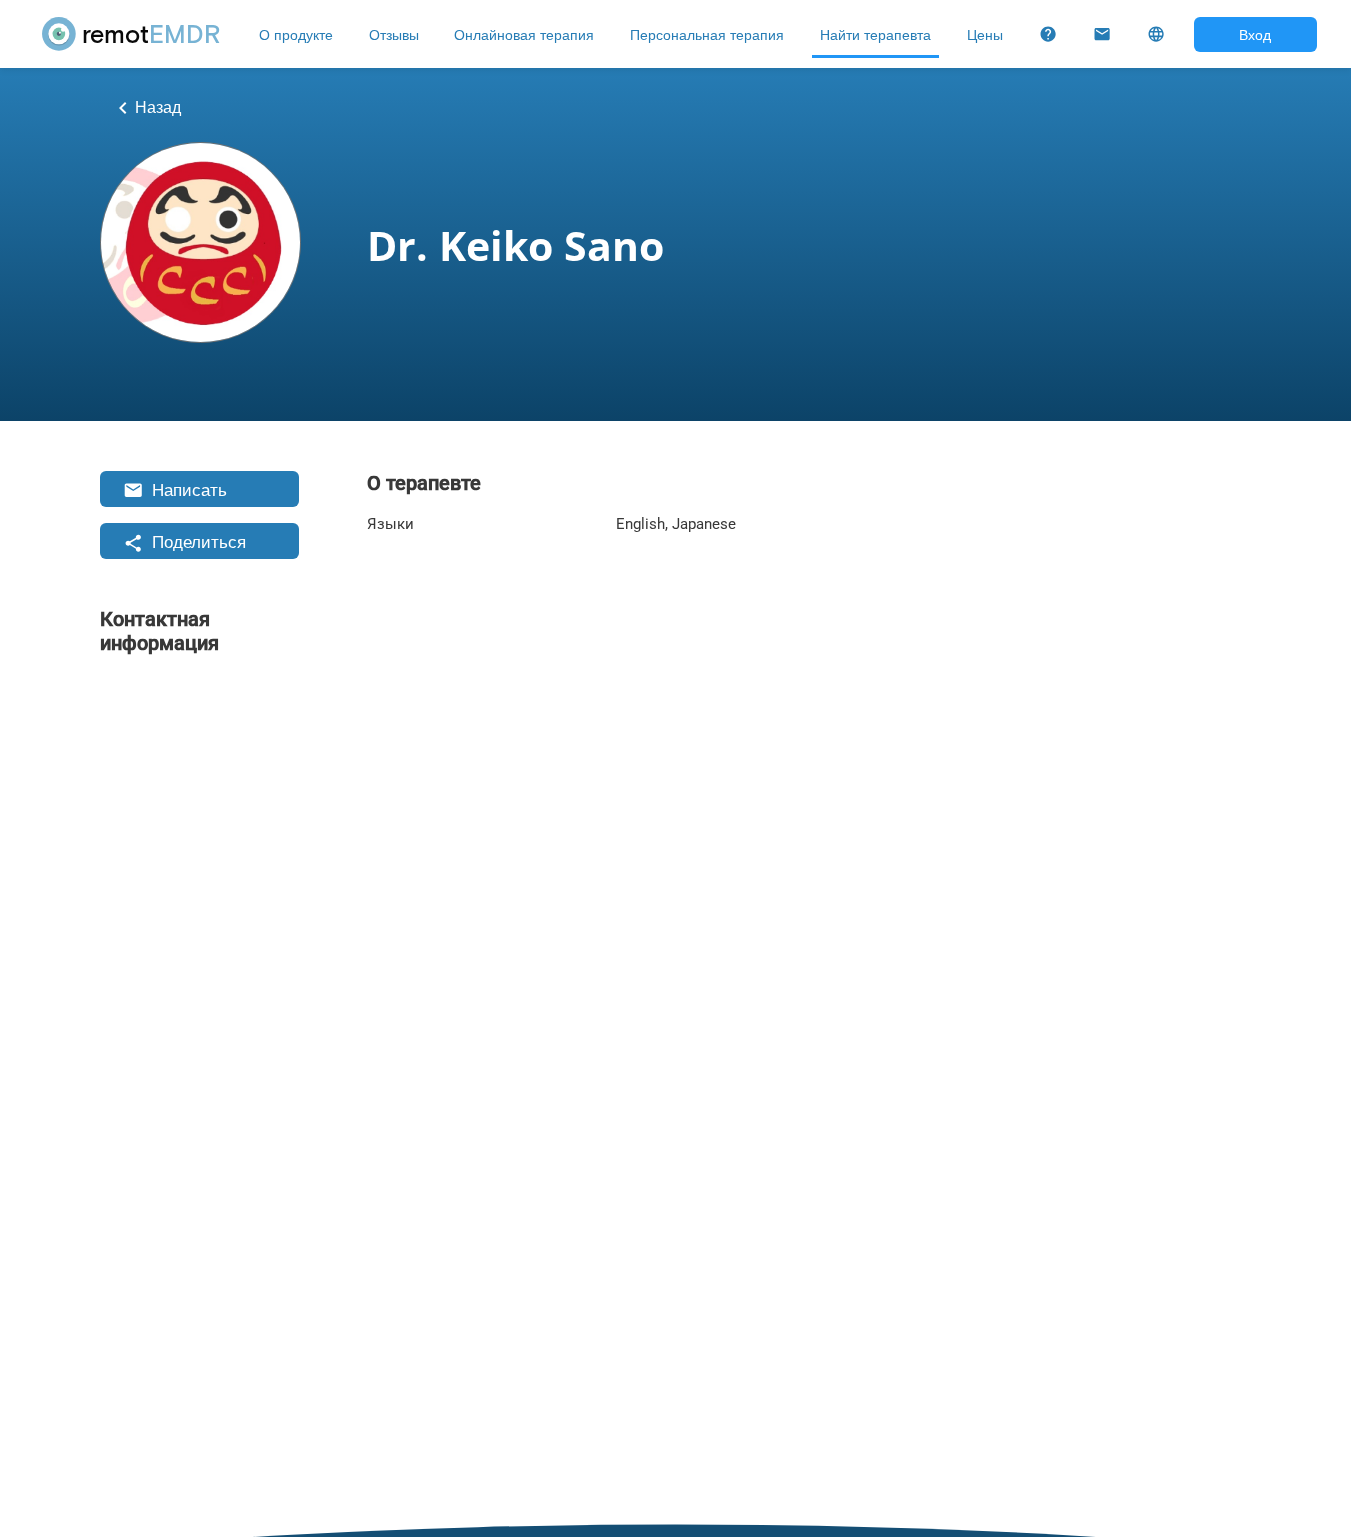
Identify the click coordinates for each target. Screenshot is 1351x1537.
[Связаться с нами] (1102, 34)
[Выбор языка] (1156, 34)
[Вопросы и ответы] (1048, 34)
